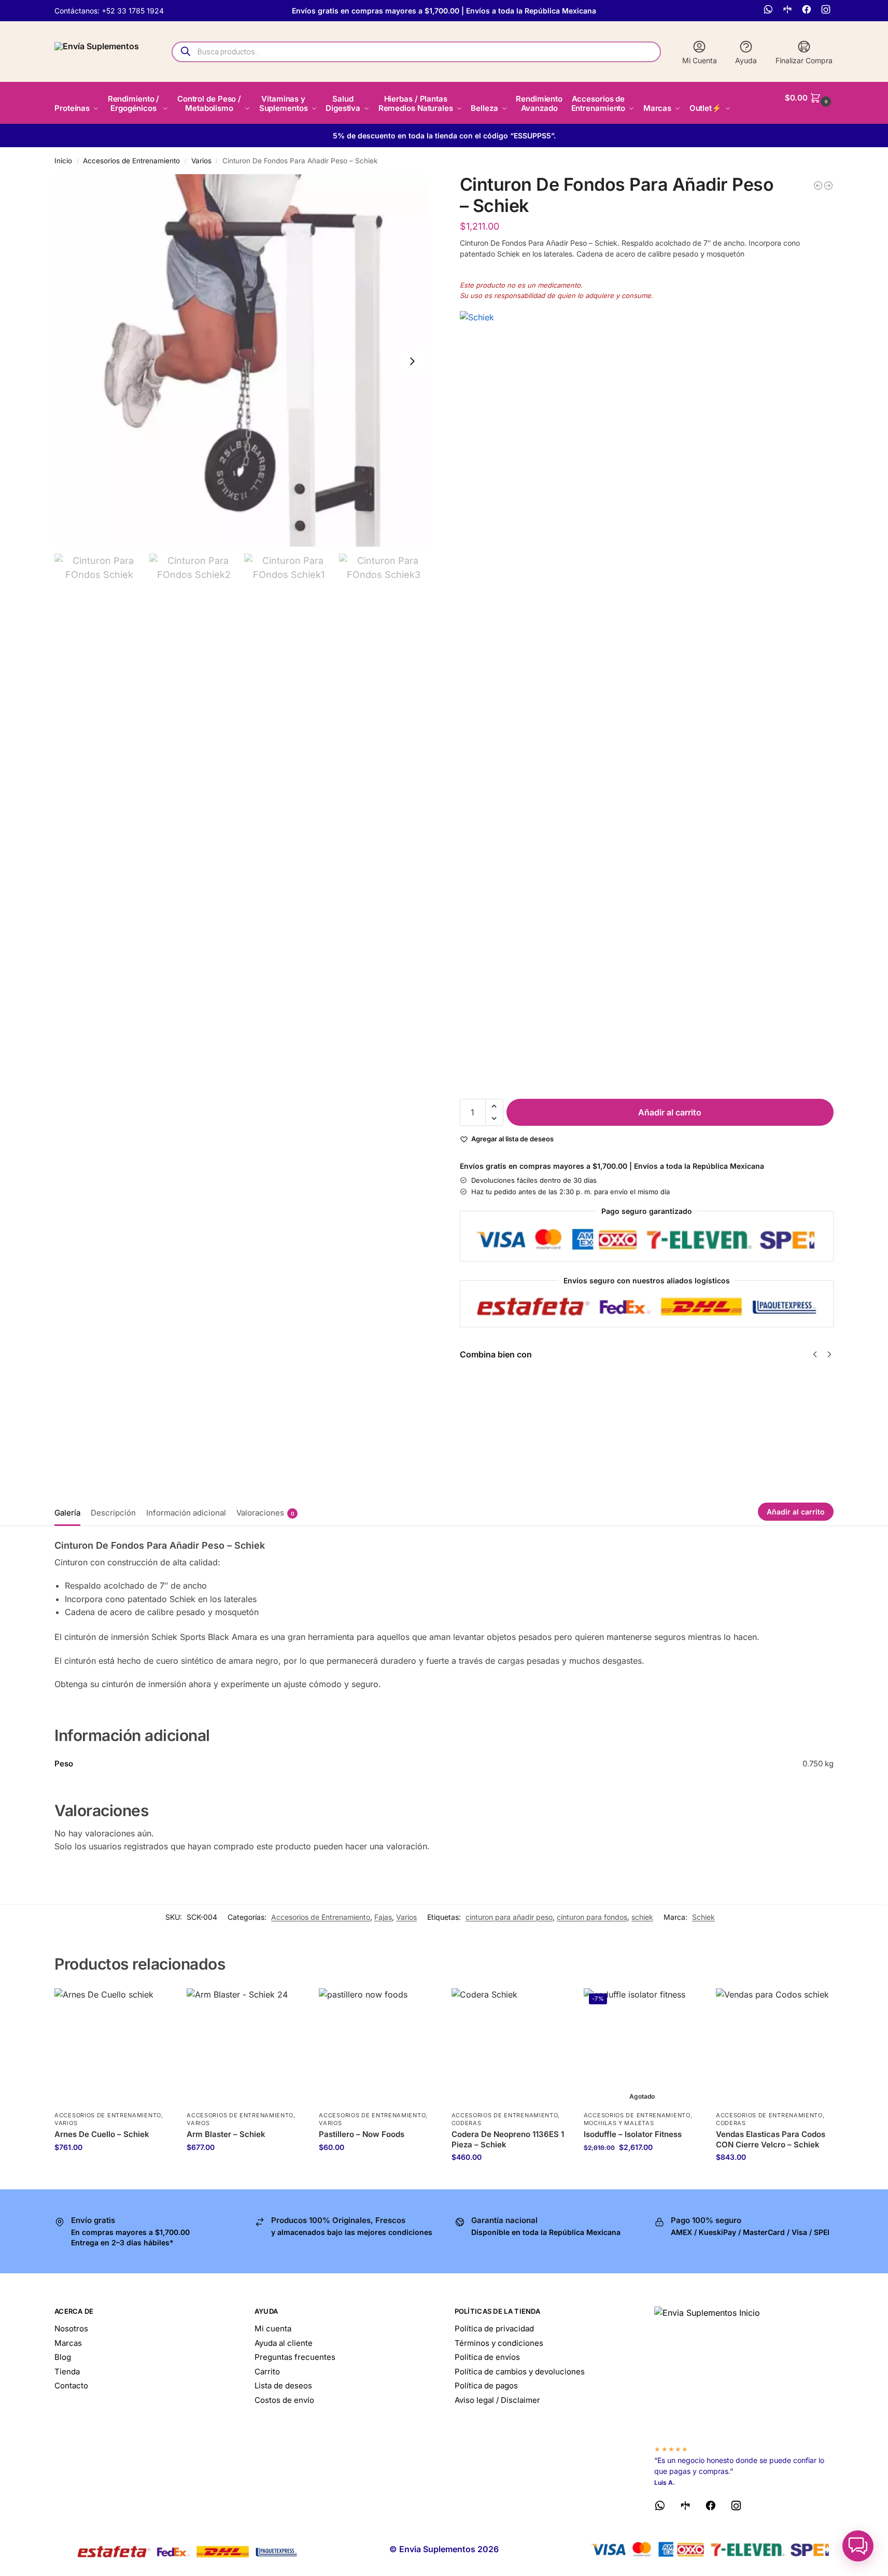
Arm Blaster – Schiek (226, 2134)
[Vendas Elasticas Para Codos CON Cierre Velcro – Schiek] (774, 2047)
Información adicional (186, 1513)
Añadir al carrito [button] (113, 2169)
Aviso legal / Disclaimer (497, 2400)
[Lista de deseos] (156, 2004)
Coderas (467, 2123)
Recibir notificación (831, 1427)
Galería (67, 1513)
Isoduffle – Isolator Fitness (633, 2134)
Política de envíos (487, 2357)
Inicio (63, 161)
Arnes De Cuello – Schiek (102, 2134)
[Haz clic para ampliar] (241, 361)
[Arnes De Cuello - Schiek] (818, 186)
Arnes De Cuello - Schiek (632, 1385)
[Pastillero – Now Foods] (377, 2047)
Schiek (703, 1917)
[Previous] (815, 1354)
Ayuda (746, 60)
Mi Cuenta (700, 60)
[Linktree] (789, 11)
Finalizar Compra (804, 60)
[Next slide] (412, 361)
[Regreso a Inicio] (744, 2371)
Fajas (383, 1917)
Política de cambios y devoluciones (520, 2372)
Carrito (267, 2372)
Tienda (67, 2372)
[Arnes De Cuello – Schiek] (113, 2047)
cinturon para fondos (592, 1917)
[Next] (829, 1354)
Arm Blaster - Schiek (535, 1385)
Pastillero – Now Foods (362, 2134)
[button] (809, 98)
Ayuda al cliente (284, 2343)
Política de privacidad (494, 2329)
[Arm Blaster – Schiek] (245, 2047)
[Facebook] (808, 11)
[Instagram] (827, 11)
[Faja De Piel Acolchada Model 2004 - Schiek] (828, 186)
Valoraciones (265, 1513)
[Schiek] (647, 700)
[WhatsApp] (770, 11)
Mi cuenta (273, 2329)
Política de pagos (486, 2386)
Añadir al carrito (670, 1112)
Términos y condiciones (499, 2343)
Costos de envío (284, 2400)
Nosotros (71, 2329)
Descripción (113, 1513)
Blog (63, 2357)
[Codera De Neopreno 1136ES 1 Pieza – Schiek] (510, 2047)
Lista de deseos (283, 2386)
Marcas (68, 2343)
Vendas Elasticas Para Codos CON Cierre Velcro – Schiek (771, 2139)
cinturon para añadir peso (509, 1917)
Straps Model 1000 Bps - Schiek (830, 1385)
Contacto (71, 2386)
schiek (642, 1917)
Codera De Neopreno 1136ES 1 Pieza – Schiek (508, 2139)
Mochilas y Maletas (619, 2123)
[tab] (70, 1512)
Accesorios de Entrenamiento (131, 161)
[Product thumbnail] (490, 1409)
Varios (201, 161)
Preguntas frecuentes (295, 2357)
